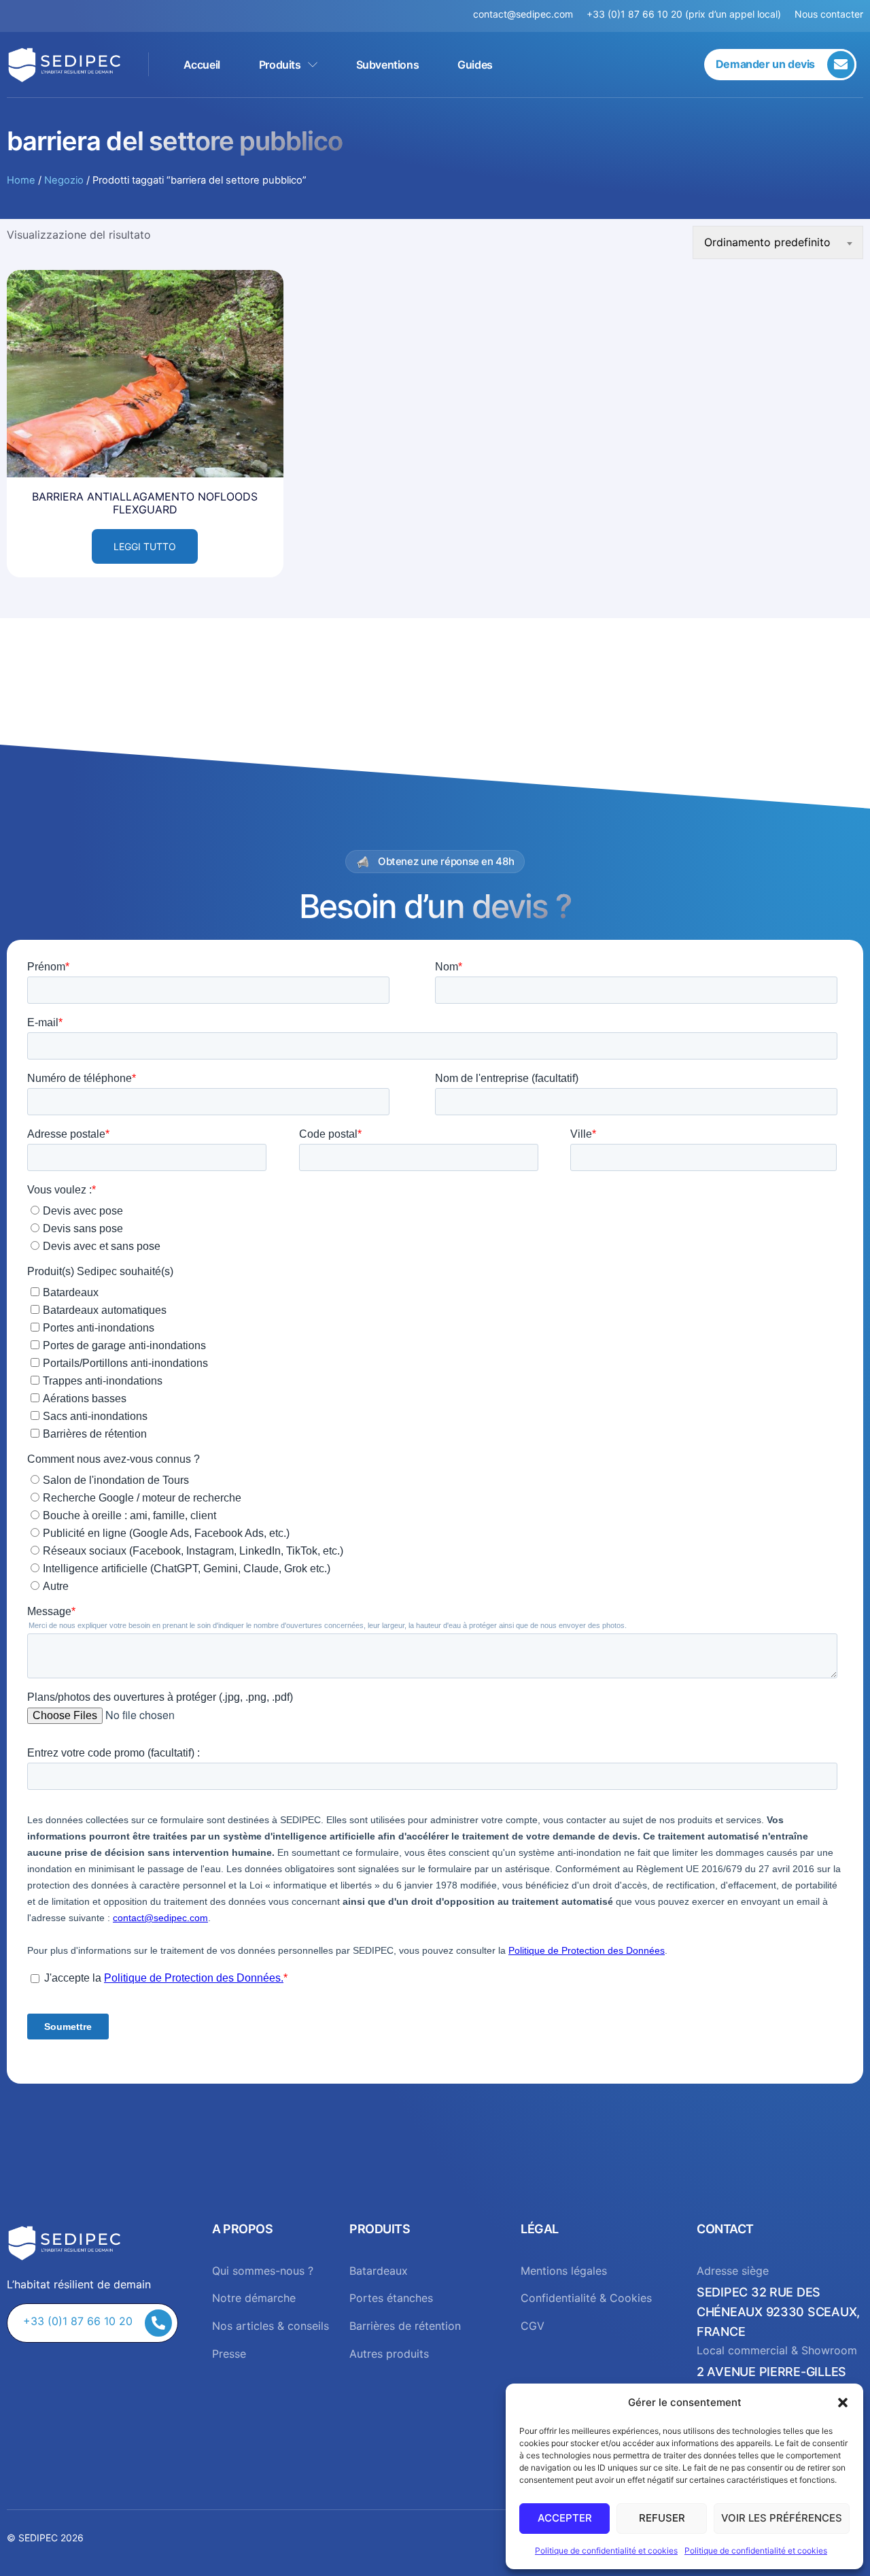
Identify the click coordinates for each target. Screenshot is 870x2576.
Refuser (662, 2518)
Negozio (64, 180)
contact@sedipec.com (530, 14)
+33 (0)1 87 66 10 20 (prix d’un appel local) (684, 14)
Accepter (565, 2518)
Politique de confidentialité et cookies (606, 2550)
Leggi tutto (145, 546)
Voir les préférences (782, 2518)
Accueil (202, 65)
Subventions (388, 65)
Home (21, 180)
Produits (280, 65)
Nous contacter (829, 14)
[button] (843, 2403)
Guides (475, 65)
